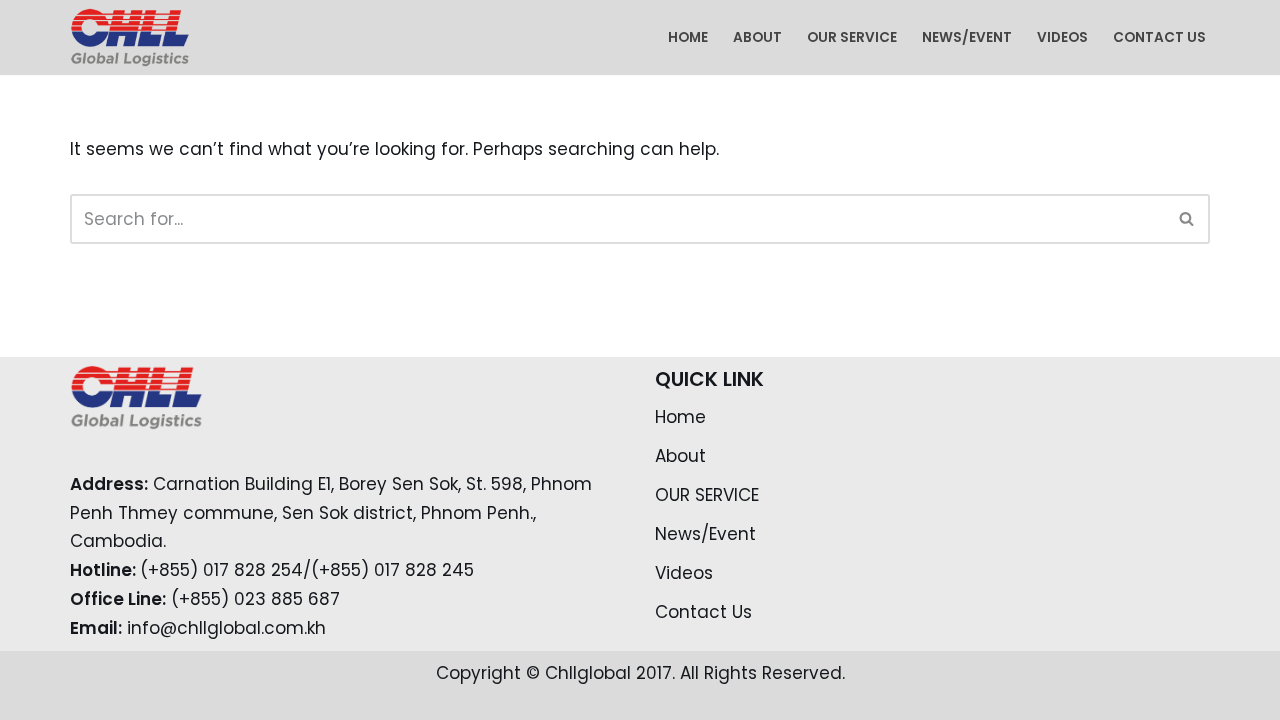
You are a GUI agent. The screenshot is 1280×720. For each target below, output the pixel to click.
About (757, 37)
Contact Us (1159, 37)
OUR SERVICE (852, 37)
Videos (1062, 37)
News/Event (967, 37)
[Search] (1187, 219)
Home (688, 37)
